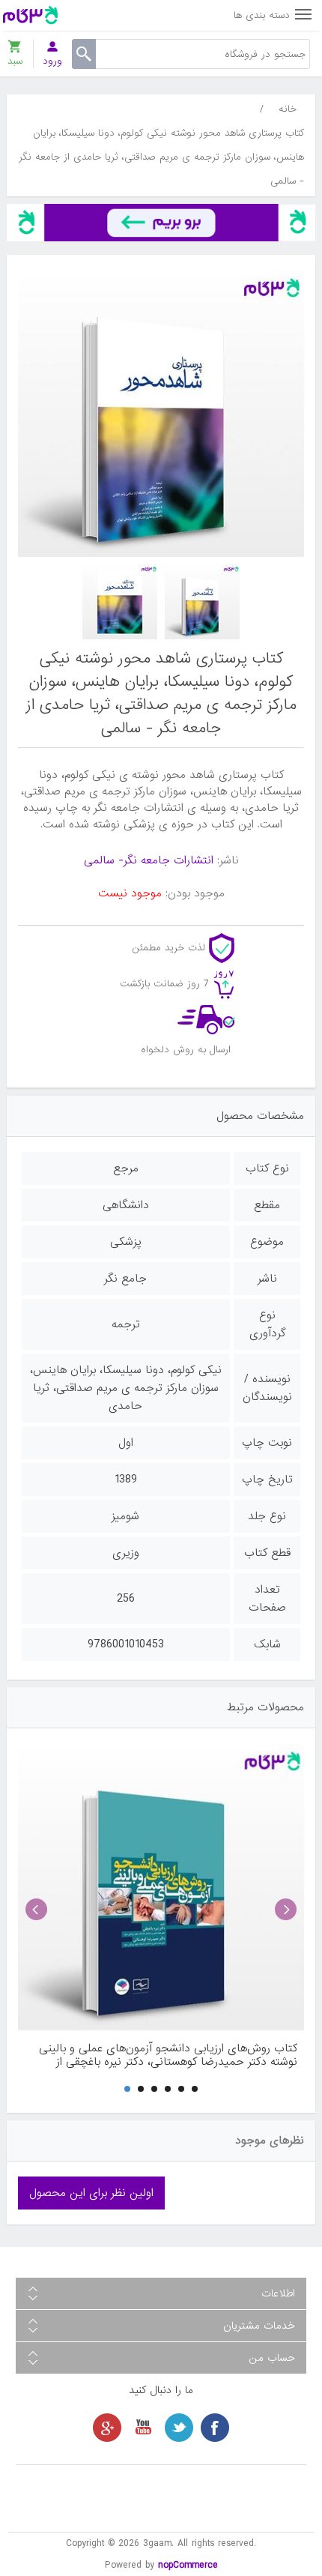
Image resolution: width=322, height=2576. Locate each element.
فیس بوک (215, 2428)
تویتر (179, 2428)
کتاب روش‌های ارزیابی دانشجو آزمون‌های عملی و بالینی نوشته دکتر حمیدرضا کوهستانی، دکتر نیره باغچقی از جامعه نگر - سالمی (168, 2055)
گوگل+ (107, 2428)
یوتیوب (143, 2428)
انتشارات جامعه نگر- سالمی (149, 860)
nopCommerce (188, 2565)
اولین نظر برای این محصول (91, 2193)
